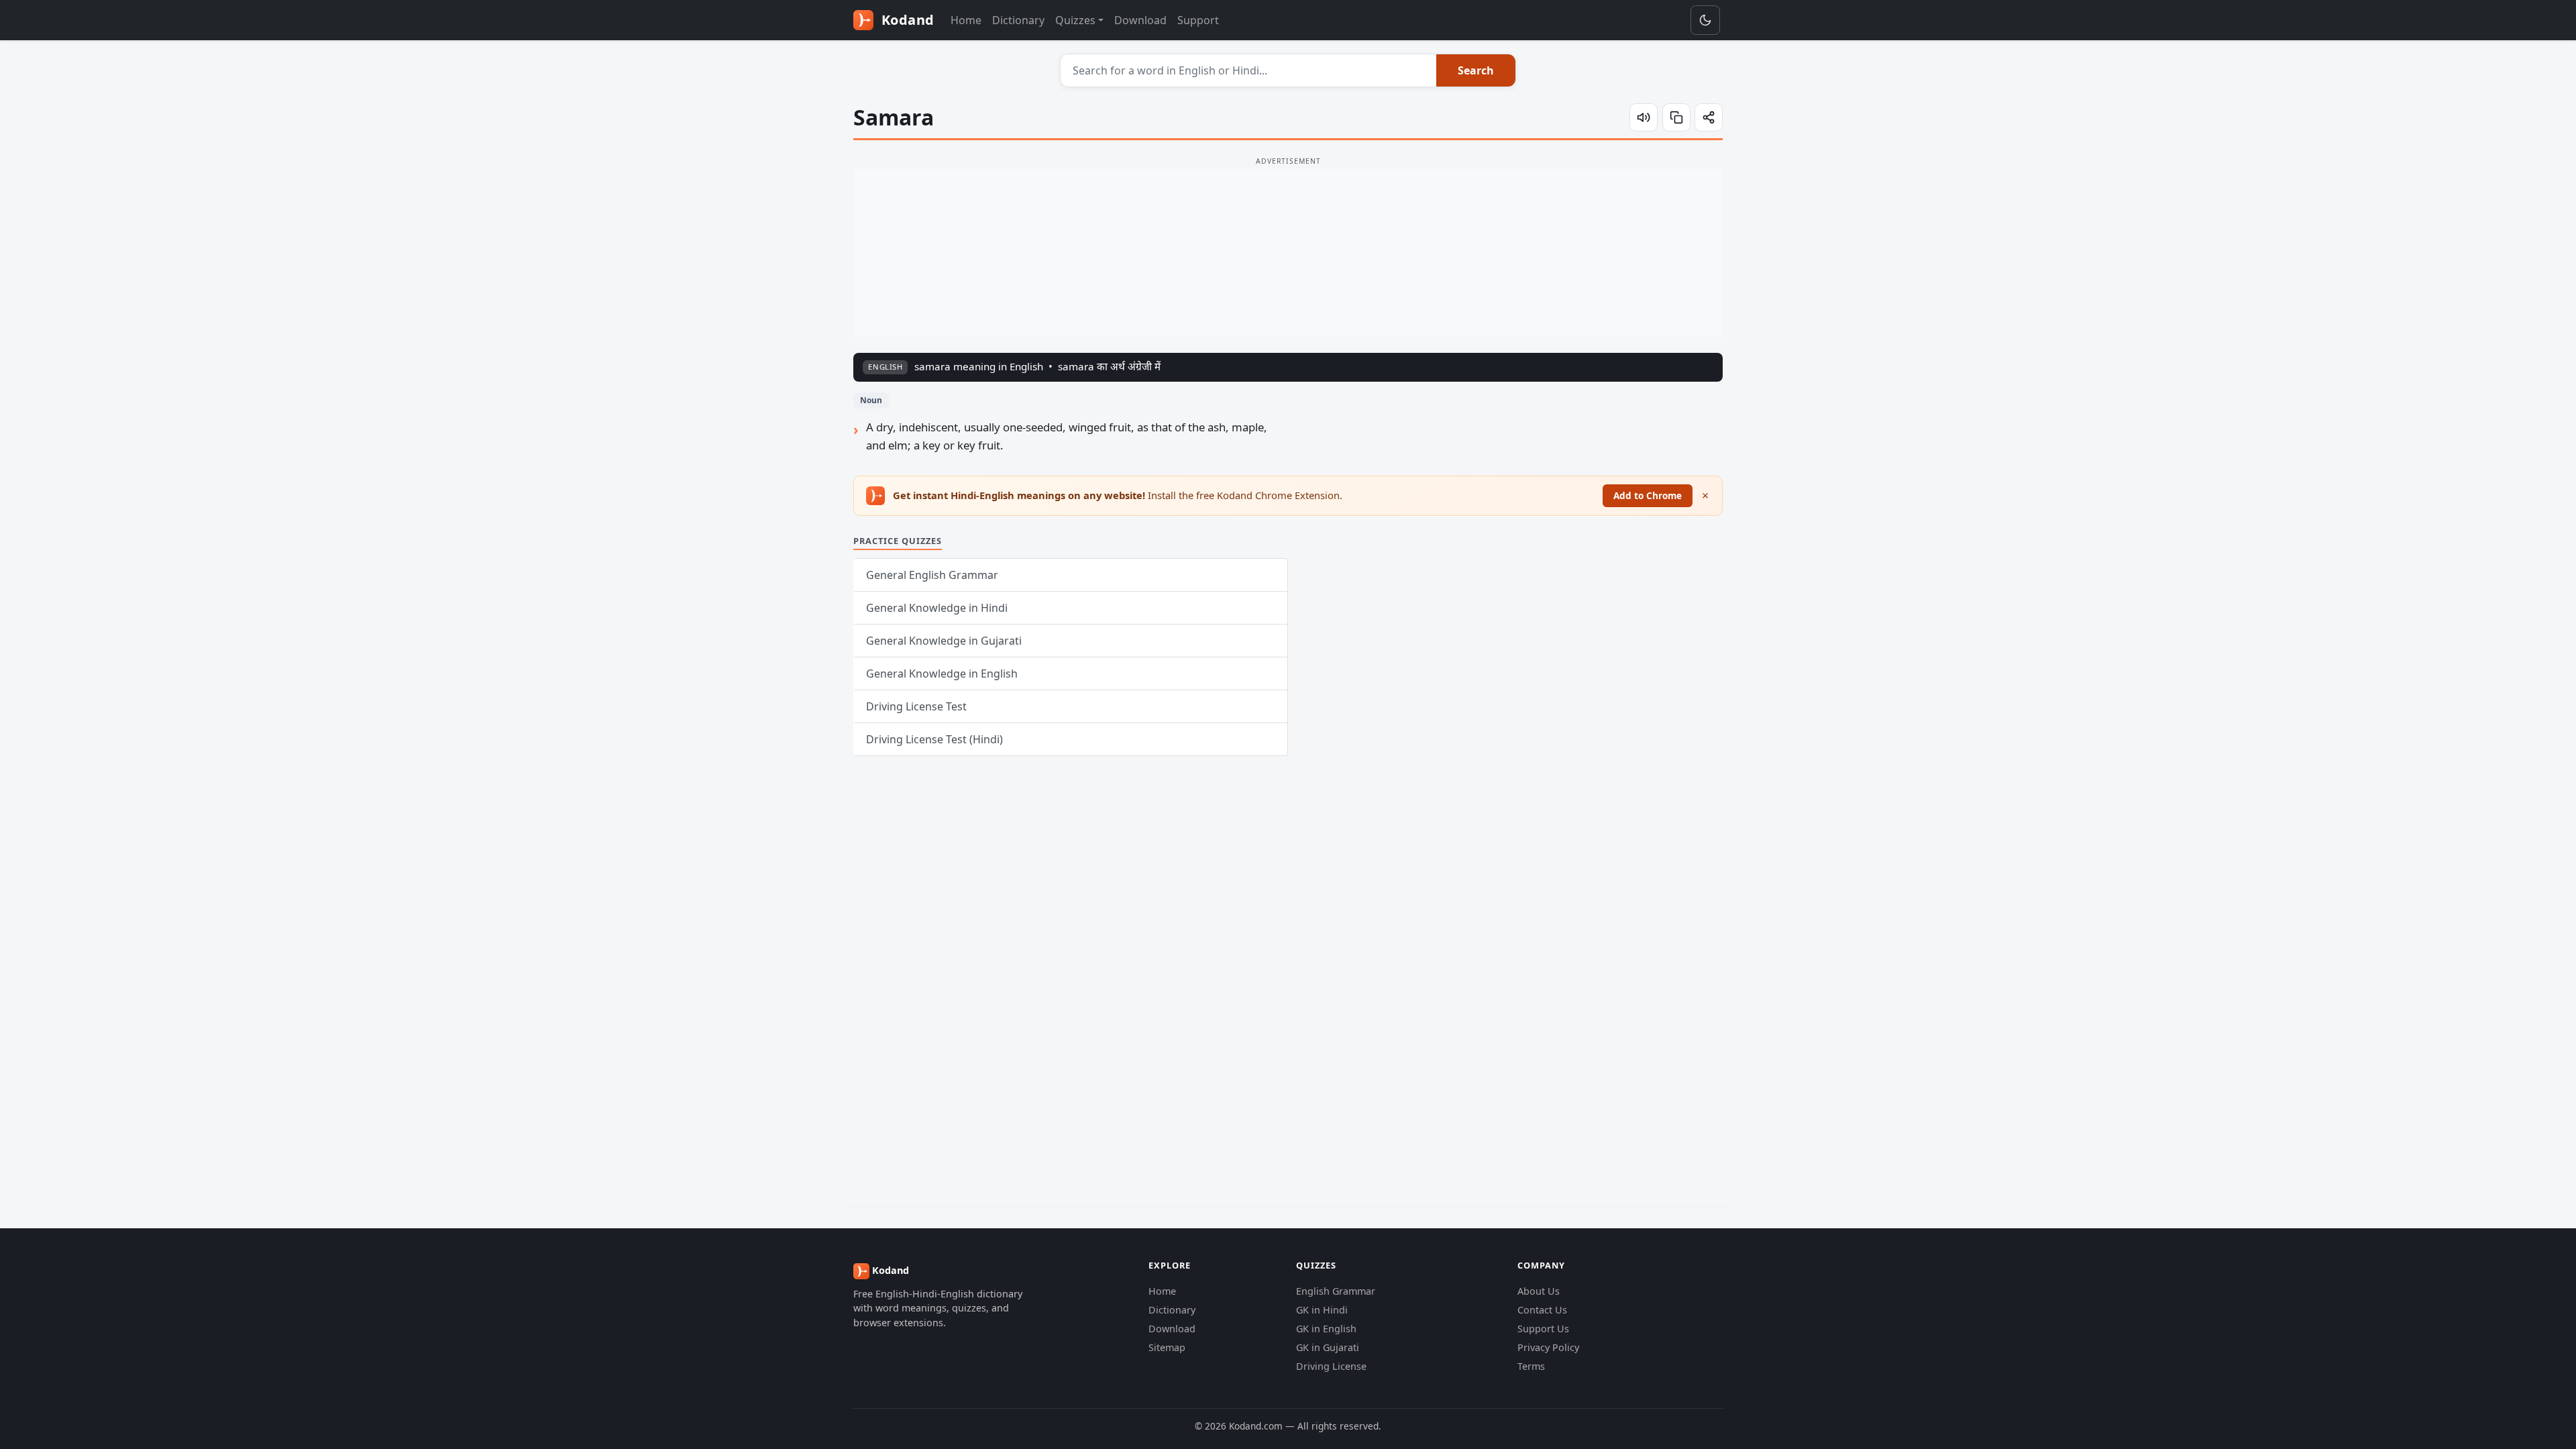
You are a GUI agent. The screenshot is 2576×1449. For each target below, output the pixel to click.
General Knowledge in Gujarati (944, 641)
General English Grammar (932, 575)
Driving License (1331, 1366)
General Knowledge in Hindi (937, 608)
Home (966, 20)
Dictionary (1018, 20)
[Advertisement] (1288, 253)
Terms (1531, 1366)
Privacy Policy (1548, 1347)
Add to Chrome (1648, 495)
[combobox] (1249, 70)
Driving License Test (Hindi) (934, 739)
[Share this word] (1709, 117)
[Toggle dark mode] (1705, 20)
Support (1198, 20)
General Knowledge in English (942, 674)
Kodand (906, 20)
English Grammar (1336, 1291)
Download (1140, 20)
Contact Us (1542, 1310)
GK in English (1326, 1329)
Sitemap (1167, 1347)
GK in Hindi (1322, 1310)
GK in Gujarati (1328, 1347)
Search (1476, 70)
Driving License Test (916, 706)
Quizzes (1075, 20)
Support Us (1543, 1329)
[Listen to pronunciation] (1644, 117)
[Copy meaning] (1676, 117)
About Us (1539, 1291)
